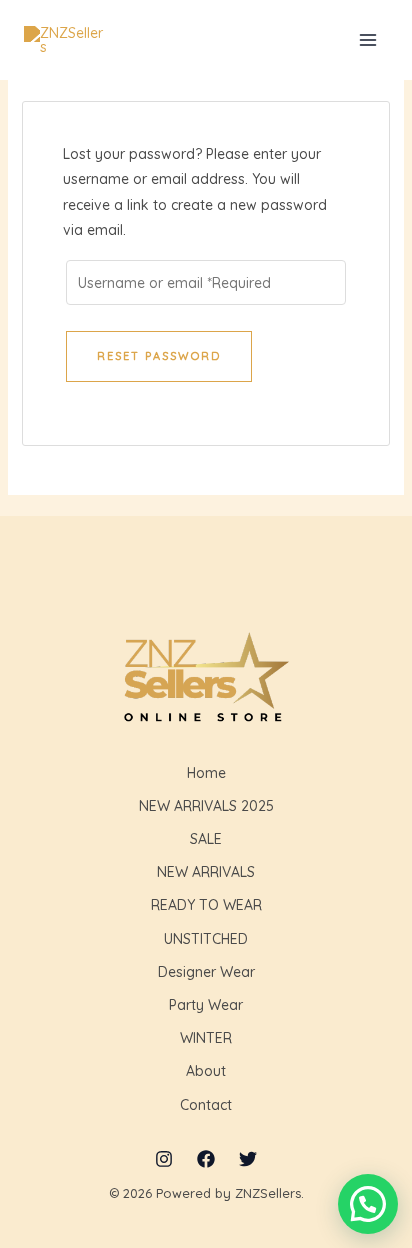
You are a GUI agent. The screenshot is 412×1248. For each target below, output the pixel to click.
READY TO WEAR (206, 905)
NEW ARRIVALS (206, 872)
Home (206, 773)
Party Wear (206, 1005)
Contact (206, 1105)
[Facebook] (206, 1159)
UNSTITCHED (206, 939)
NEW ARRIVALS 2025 (206, 806)
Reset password (159, 356)
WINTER (206, 1038)
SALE (206, 839)
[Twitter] (248, 1159)
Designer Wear (206, 972)
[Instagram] (164, 1159)
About (206, 1071)
